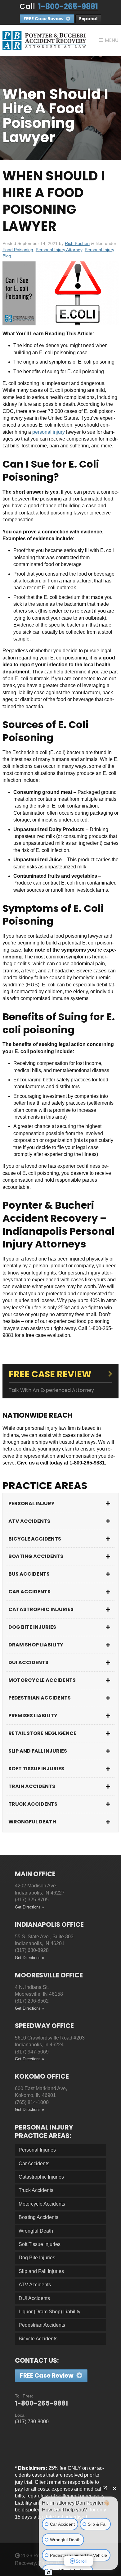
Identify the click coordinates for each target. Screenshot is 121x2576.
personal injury (49, 432)
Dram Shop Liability (36, 1645)
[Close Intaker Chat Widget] (114, 2488)
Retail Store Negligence (42, 1733)
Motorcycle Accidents (42, 1680)
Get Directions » (29, 1907)
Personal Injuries (37, 2150)
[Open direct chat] (105, 2488)
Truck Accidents (33, 1804)
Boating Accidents (36, 1556)
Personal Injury (31, 1503)
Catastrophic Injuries (41, 1609)
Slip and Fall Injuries (38, 1751)
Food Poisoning (18, 250)
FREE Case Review (44, 19)
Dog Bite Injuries (32, 1627)
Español (88, 19)
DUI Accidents (28, 1662)
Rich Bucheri (77, 243)
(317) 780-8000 (32, 2422)
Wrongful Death (32, 1822)
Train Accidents (32, 1786)
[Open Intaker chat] (49, 2573)
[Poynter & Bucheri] (44, 40)
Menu (112, 40)
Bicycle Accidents (35, 1539)
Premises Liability (33, 1716)
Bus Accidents (29, 1574)
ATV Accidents (29, 1521)
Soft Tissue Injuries (36, 1769)
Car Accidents (29, 1592)
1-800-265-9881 (68, 6)
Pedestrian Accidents (40, 1698)
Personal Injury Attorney (59, 250)
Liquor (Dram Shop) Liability (49, 2312)
